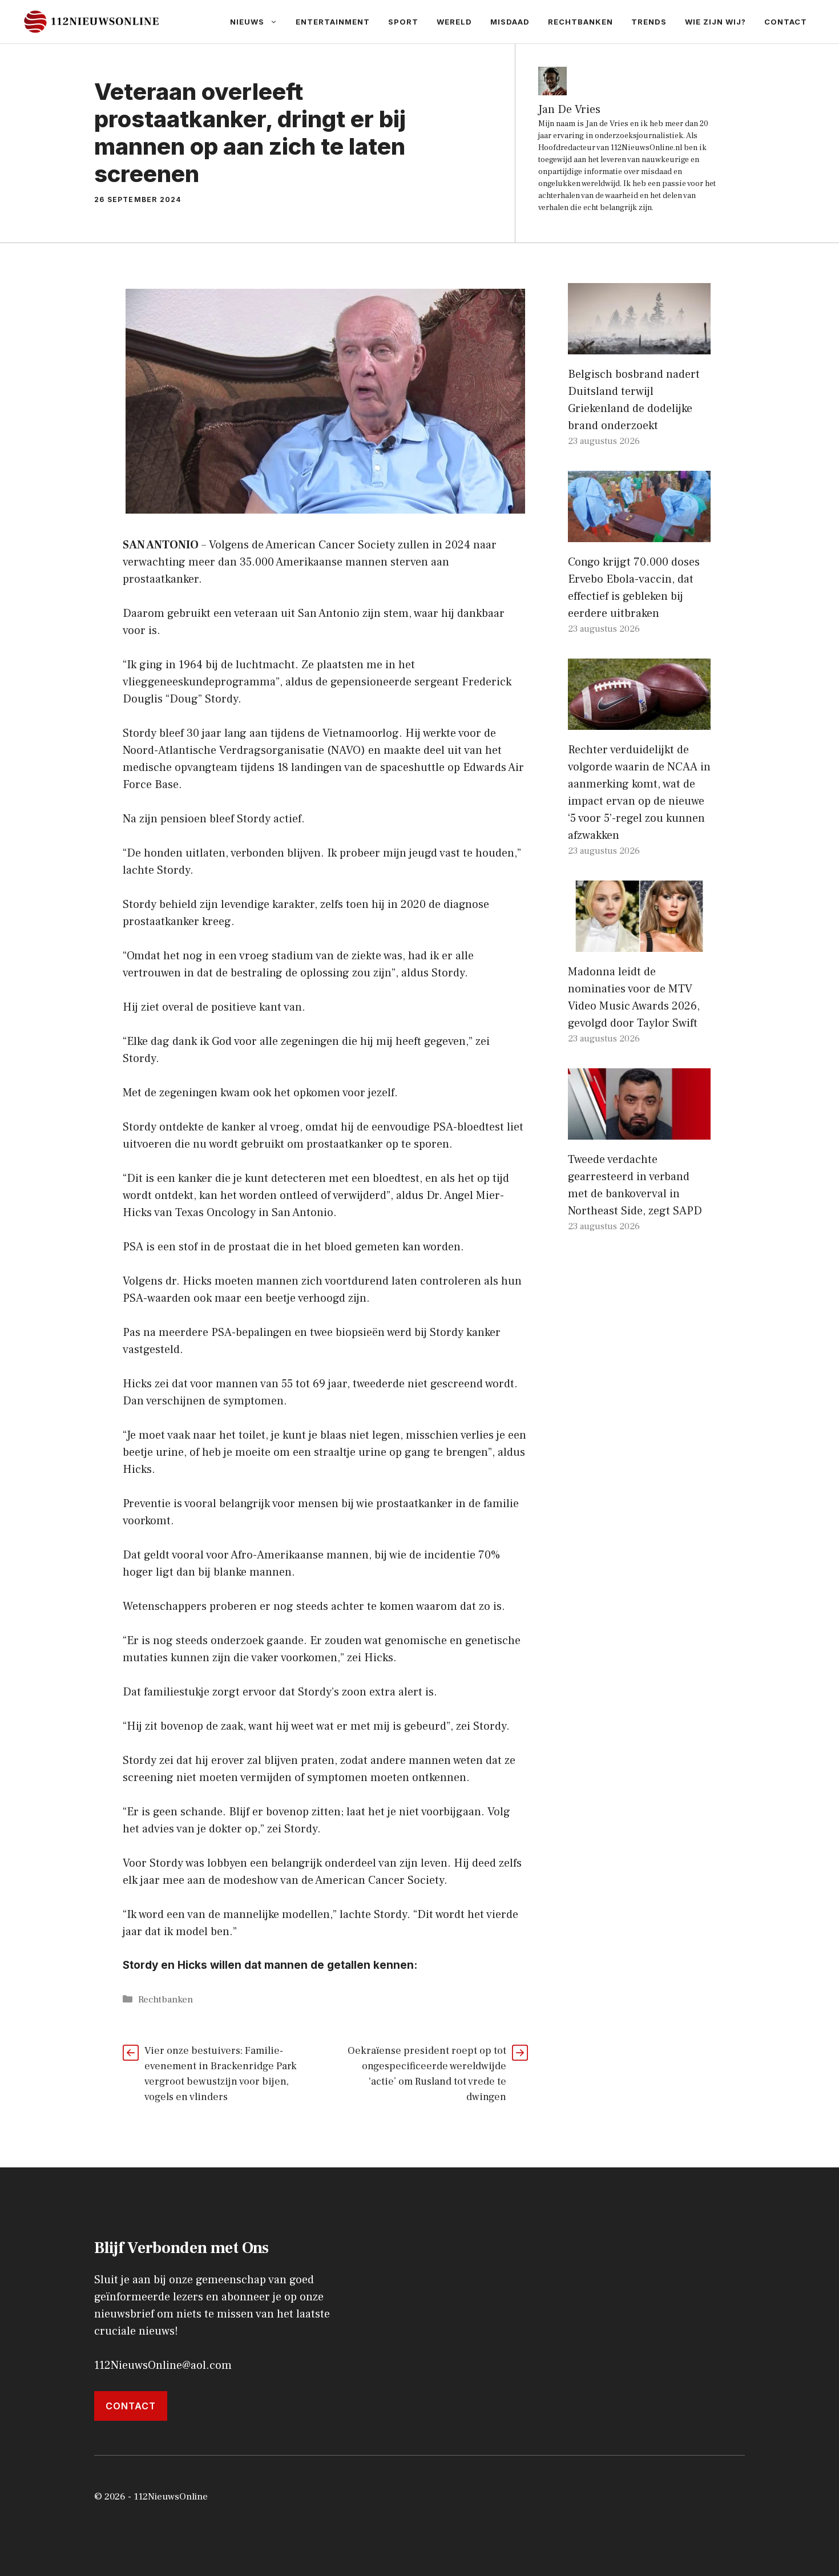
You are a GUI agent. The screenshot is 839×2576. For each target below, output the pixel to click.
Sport (403, 22)
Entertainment (333, 22)
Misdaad (510, 22)
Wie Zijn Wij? (715, 22)
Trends (649, 22)
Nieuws (247, 22)
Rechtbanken (580, 22)
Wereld (454, 22)
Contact (786, 22)
